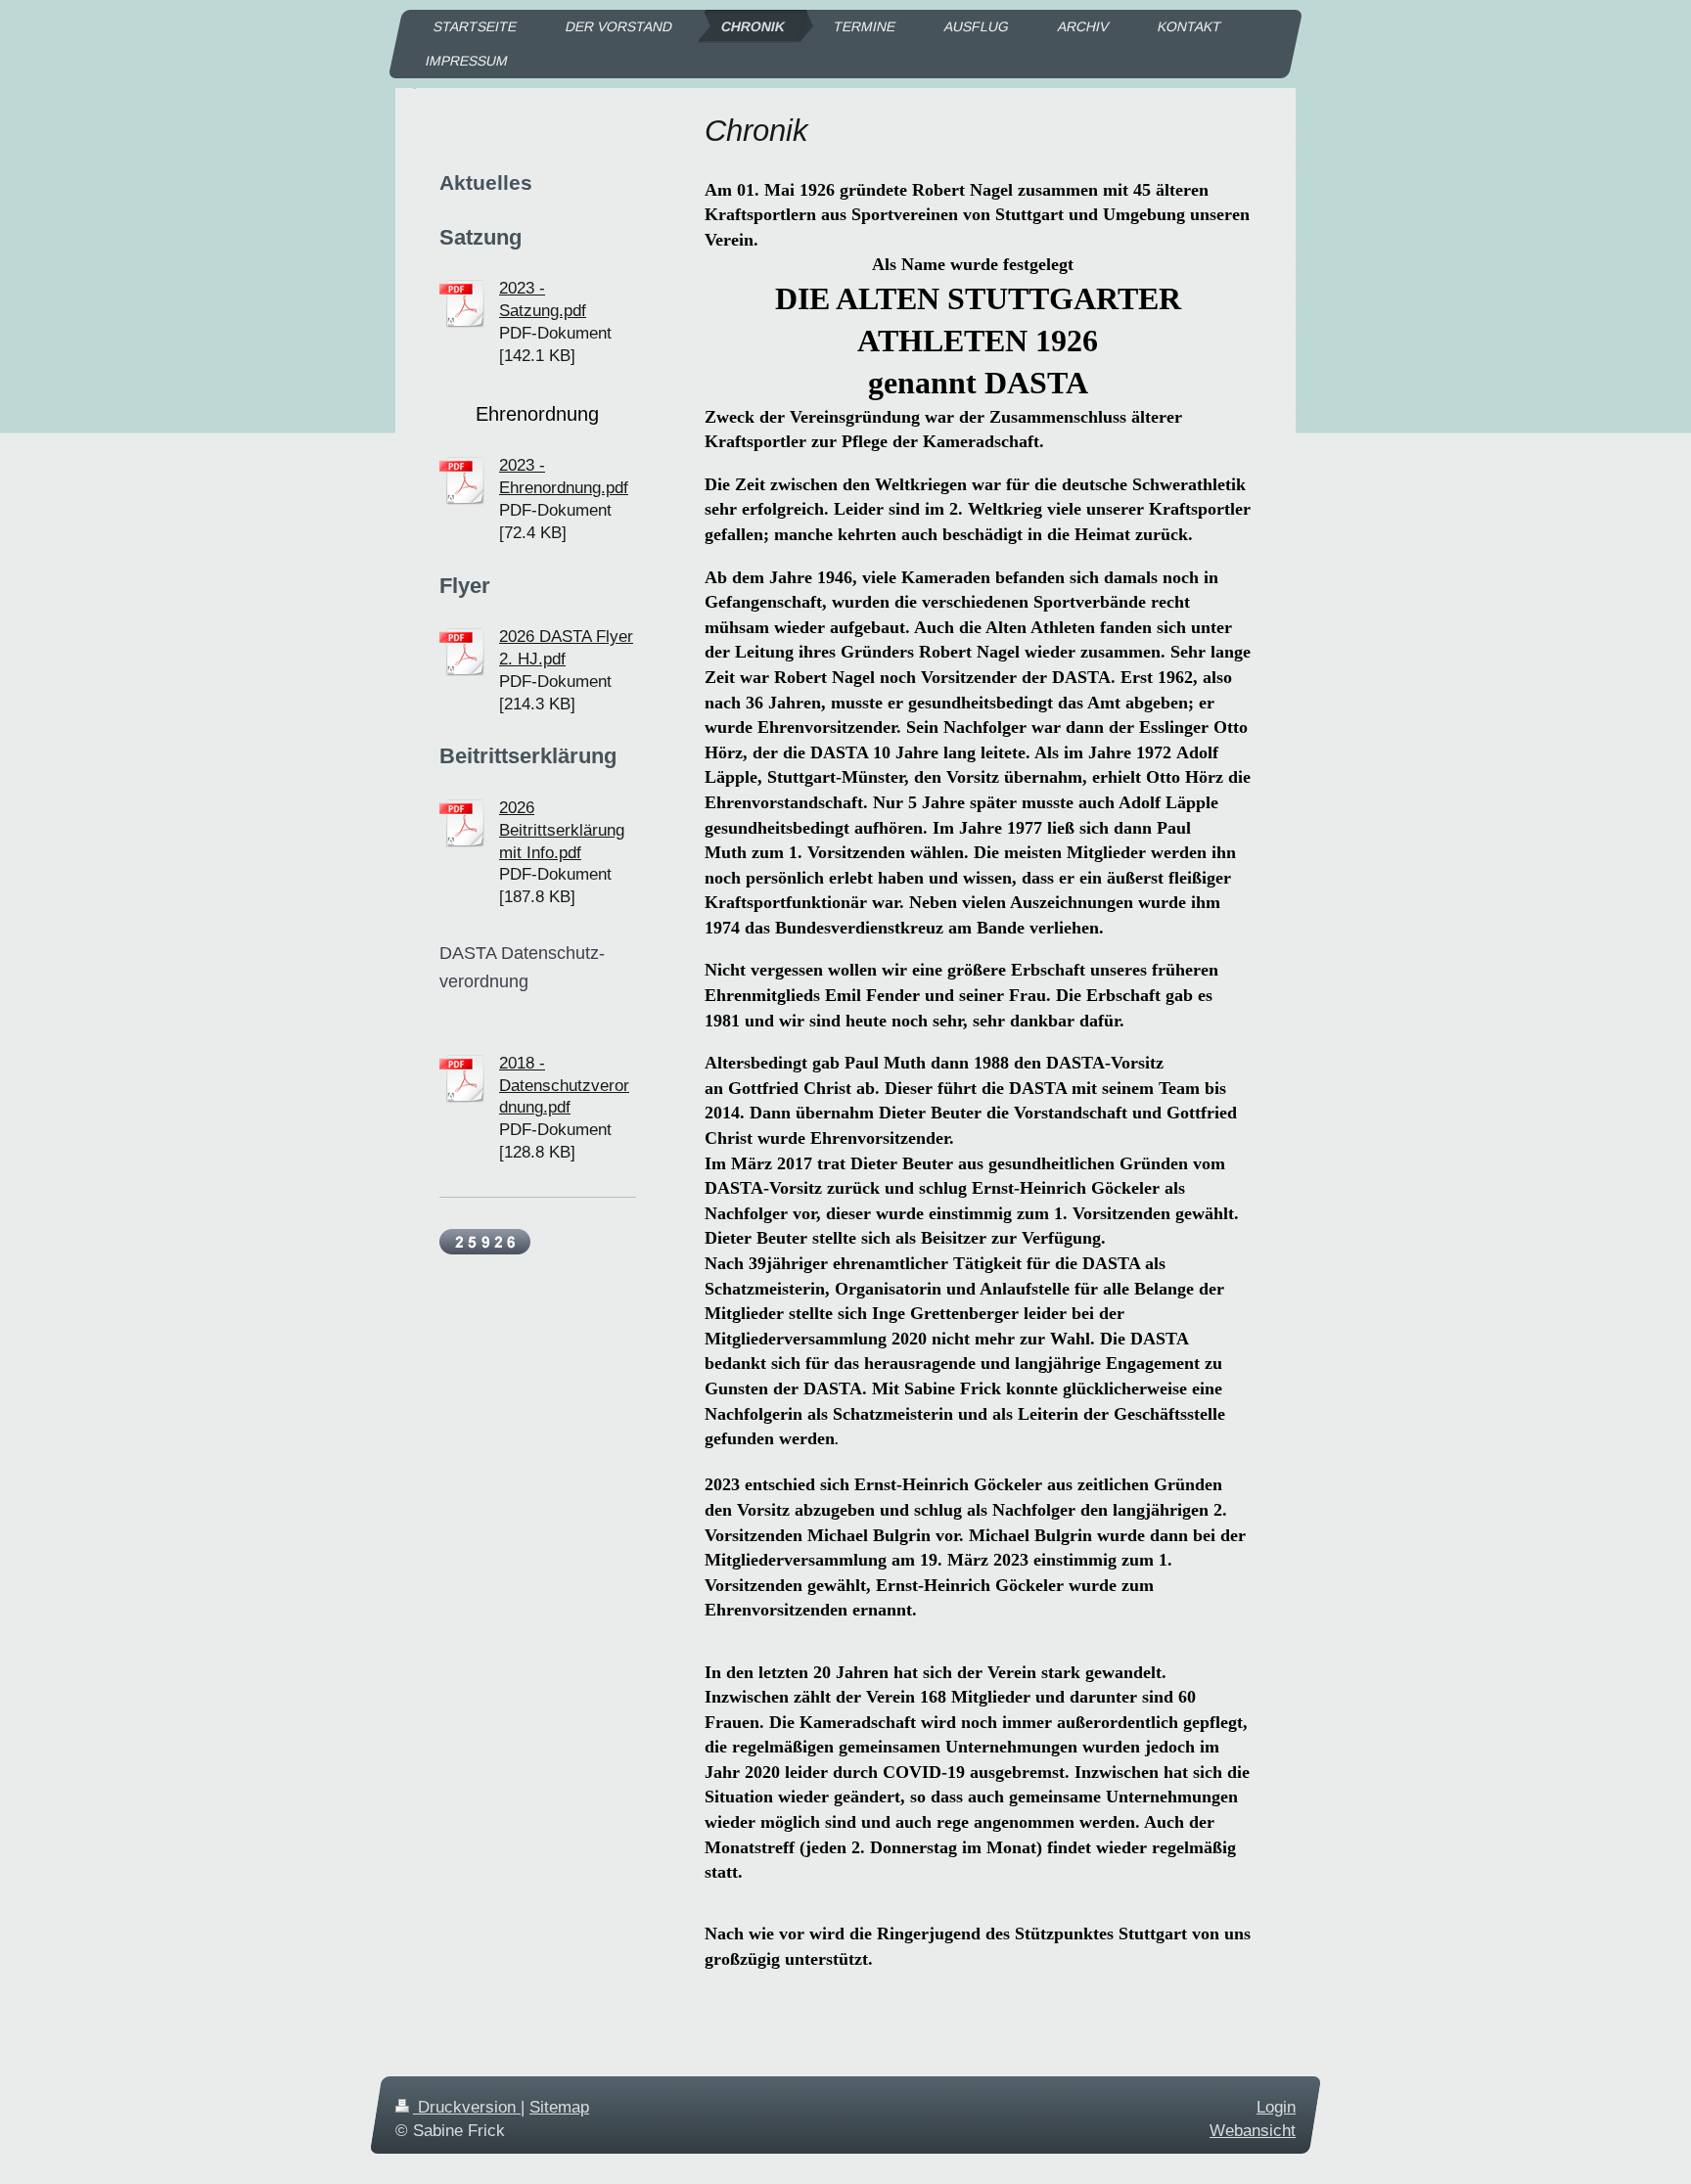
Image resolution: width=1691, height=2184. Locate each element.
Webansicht (1253, 2131)
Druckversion (467, 2107)
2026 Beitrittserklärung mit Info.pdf (562, 830)
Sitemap (559, 2107)
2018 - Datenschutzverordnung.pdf (564, 1086)
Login (1276, 2107)
